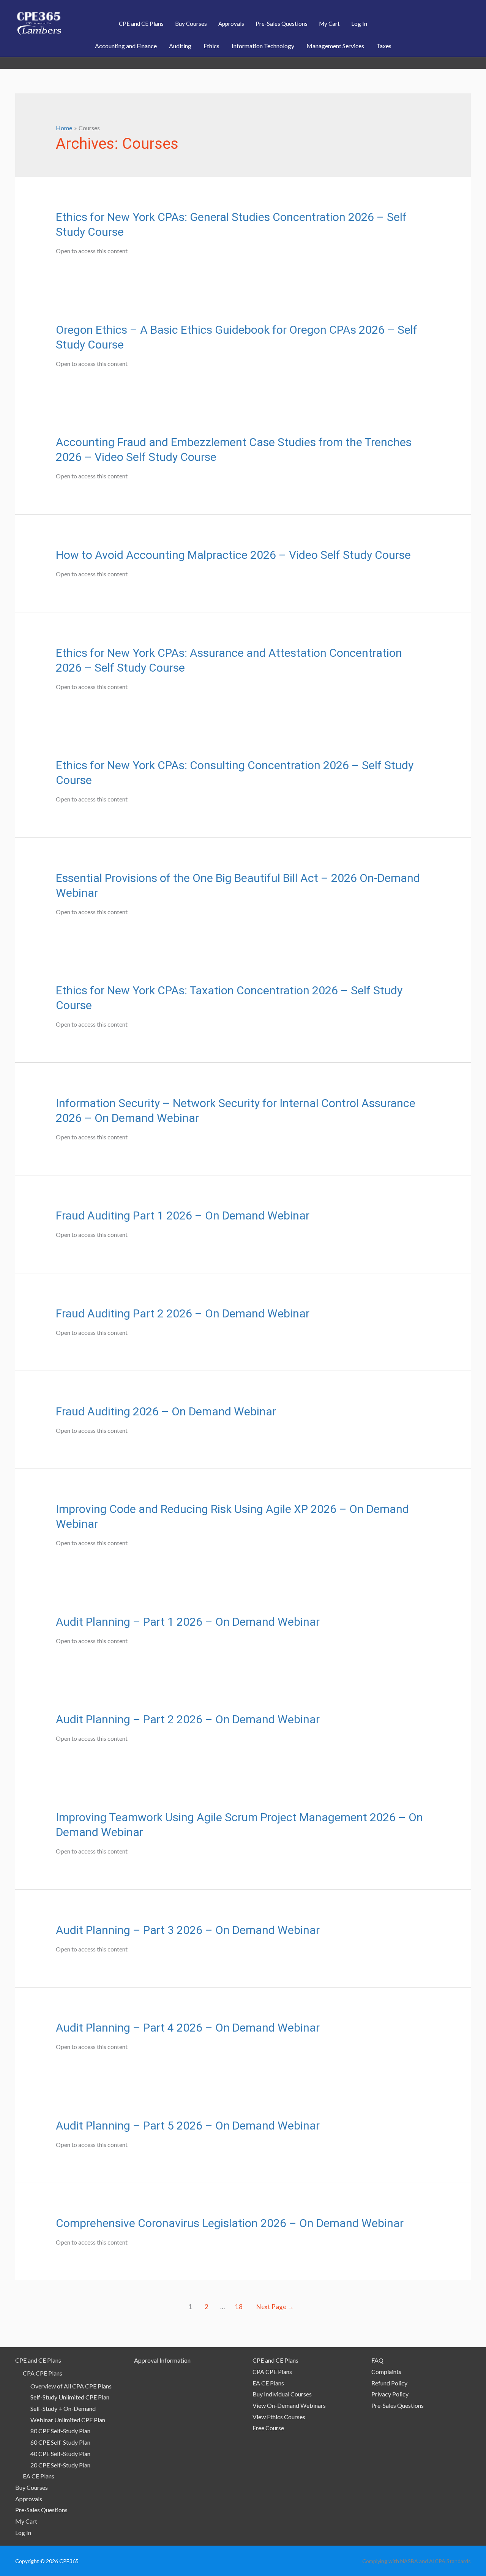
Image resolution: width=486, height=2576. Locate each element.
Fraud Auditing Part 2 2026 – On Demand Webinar (183, 1313)
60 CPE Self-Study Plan (60, 2442)
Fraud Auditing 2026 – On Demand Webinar (166, 1411)
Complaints (386, 2372)
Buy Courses (32, 2487)
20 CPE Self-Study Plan (60, 2465)
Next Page (275, 2307)
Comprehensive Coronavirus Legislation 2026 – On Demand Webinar (230, 2223)
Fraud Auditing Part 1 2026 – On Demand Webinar (183, 1215)
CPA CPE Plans (43, 2373)
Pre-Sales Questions (41, 2510)
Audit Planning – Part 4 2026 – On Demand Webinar (188, 2028)
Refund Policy (389, 2383)
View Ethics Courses (279, 2417)
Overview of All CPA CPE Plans (71, 2386)
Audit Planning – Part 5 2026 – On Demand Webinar (188, 2126)
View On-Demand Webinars (289, 2405)
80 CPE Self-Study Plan (60, 2431)
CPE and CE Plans (38, 2360)
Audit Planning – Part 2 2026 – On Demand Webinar (188, 1719)
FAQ (377, 2360)
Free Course (268, 2428)
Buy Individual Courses (282, 2394)
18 (239, 2307)
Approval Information (162, 2360)
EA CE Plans (39, 2476)
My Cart (26, 2521)
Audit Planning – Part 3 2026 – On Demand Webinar (188, 1930)
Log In (23, 2533)
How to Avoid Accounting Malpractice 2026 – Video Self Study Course (233, 555)
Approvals (29, 2499)
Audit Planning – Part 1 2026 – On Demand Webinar (188, 1622)
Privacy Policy (390, 2394)
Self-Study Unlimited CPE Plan (70, 2397)
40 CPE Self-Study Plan (60, 2454)
